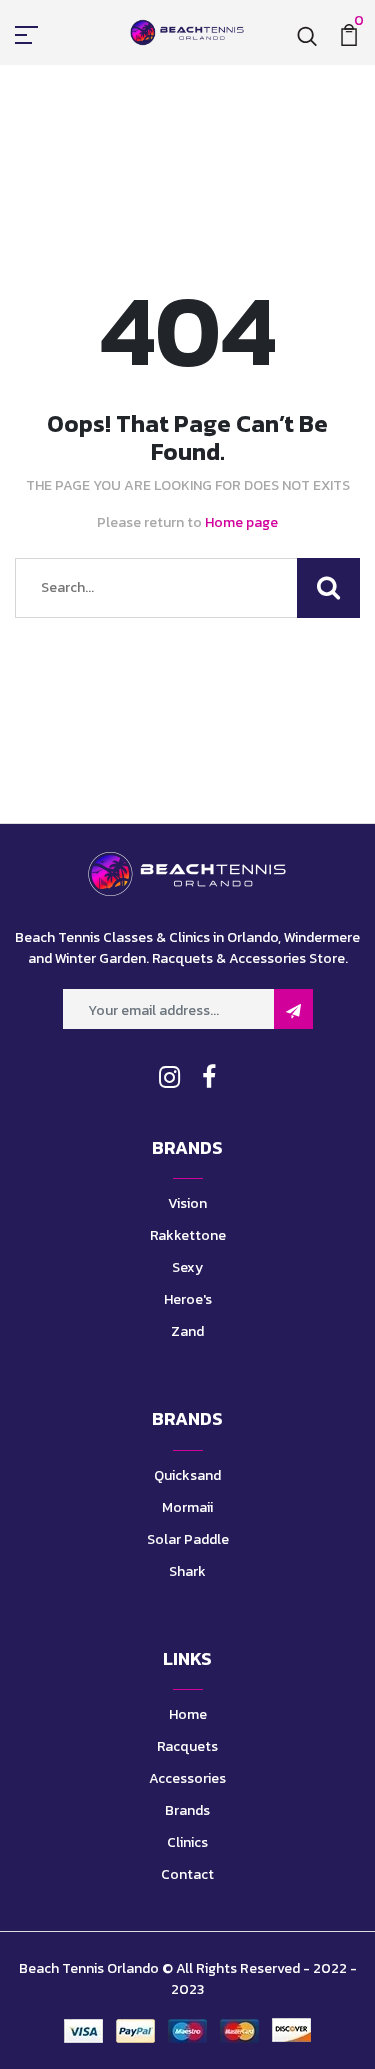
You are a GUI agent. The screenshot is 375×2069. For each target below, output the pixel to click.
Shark (187, 1571)
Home (188, 1714)
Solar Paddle (188, 1539)
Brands (187, 1810)
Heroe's (188, 1299)
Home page (241, 522)
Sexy (187, 1267)
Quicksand (187, 1475)
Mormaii (187, 1507)
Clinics (187, 1842)
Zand (187, 1331)
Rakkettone (188, 1235)
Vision (187, 1203)
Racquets (187, 1746)
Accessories (187, 1778)
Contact (187, 1874)
